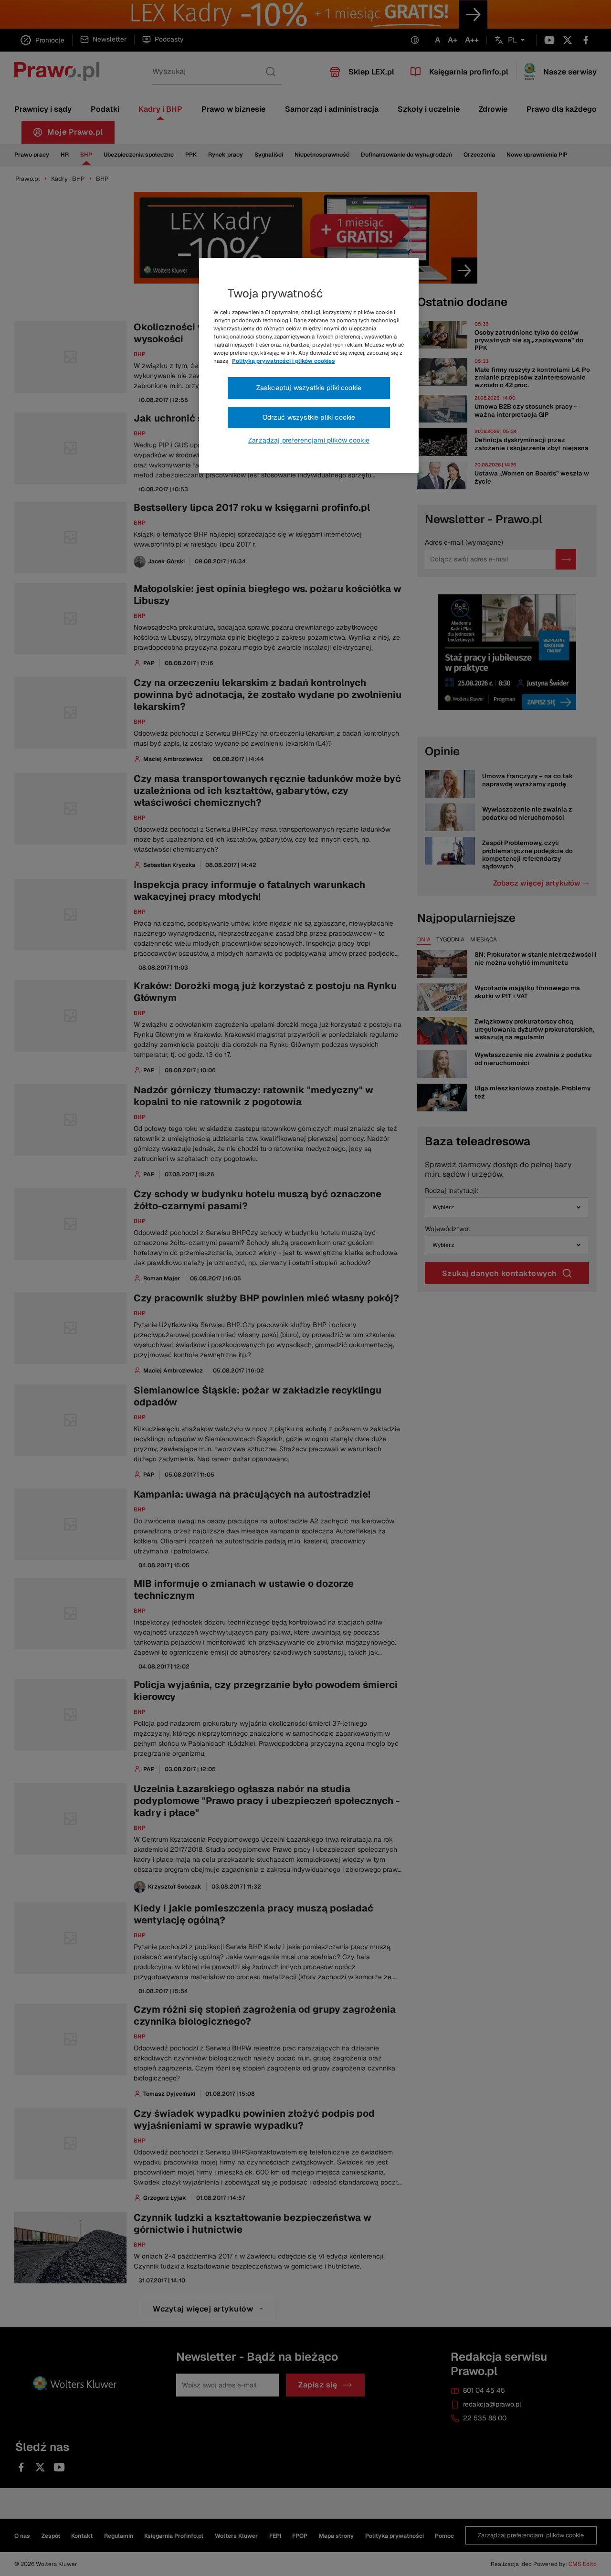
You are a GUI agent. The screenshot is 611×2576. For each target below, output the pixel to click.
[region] (309, 366)
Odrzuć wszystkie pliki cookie (309, 417)
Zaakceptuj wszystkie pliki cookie (309, 388)
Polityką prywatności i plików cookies (284, 361)
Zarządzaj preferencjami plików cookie (309, 440)
